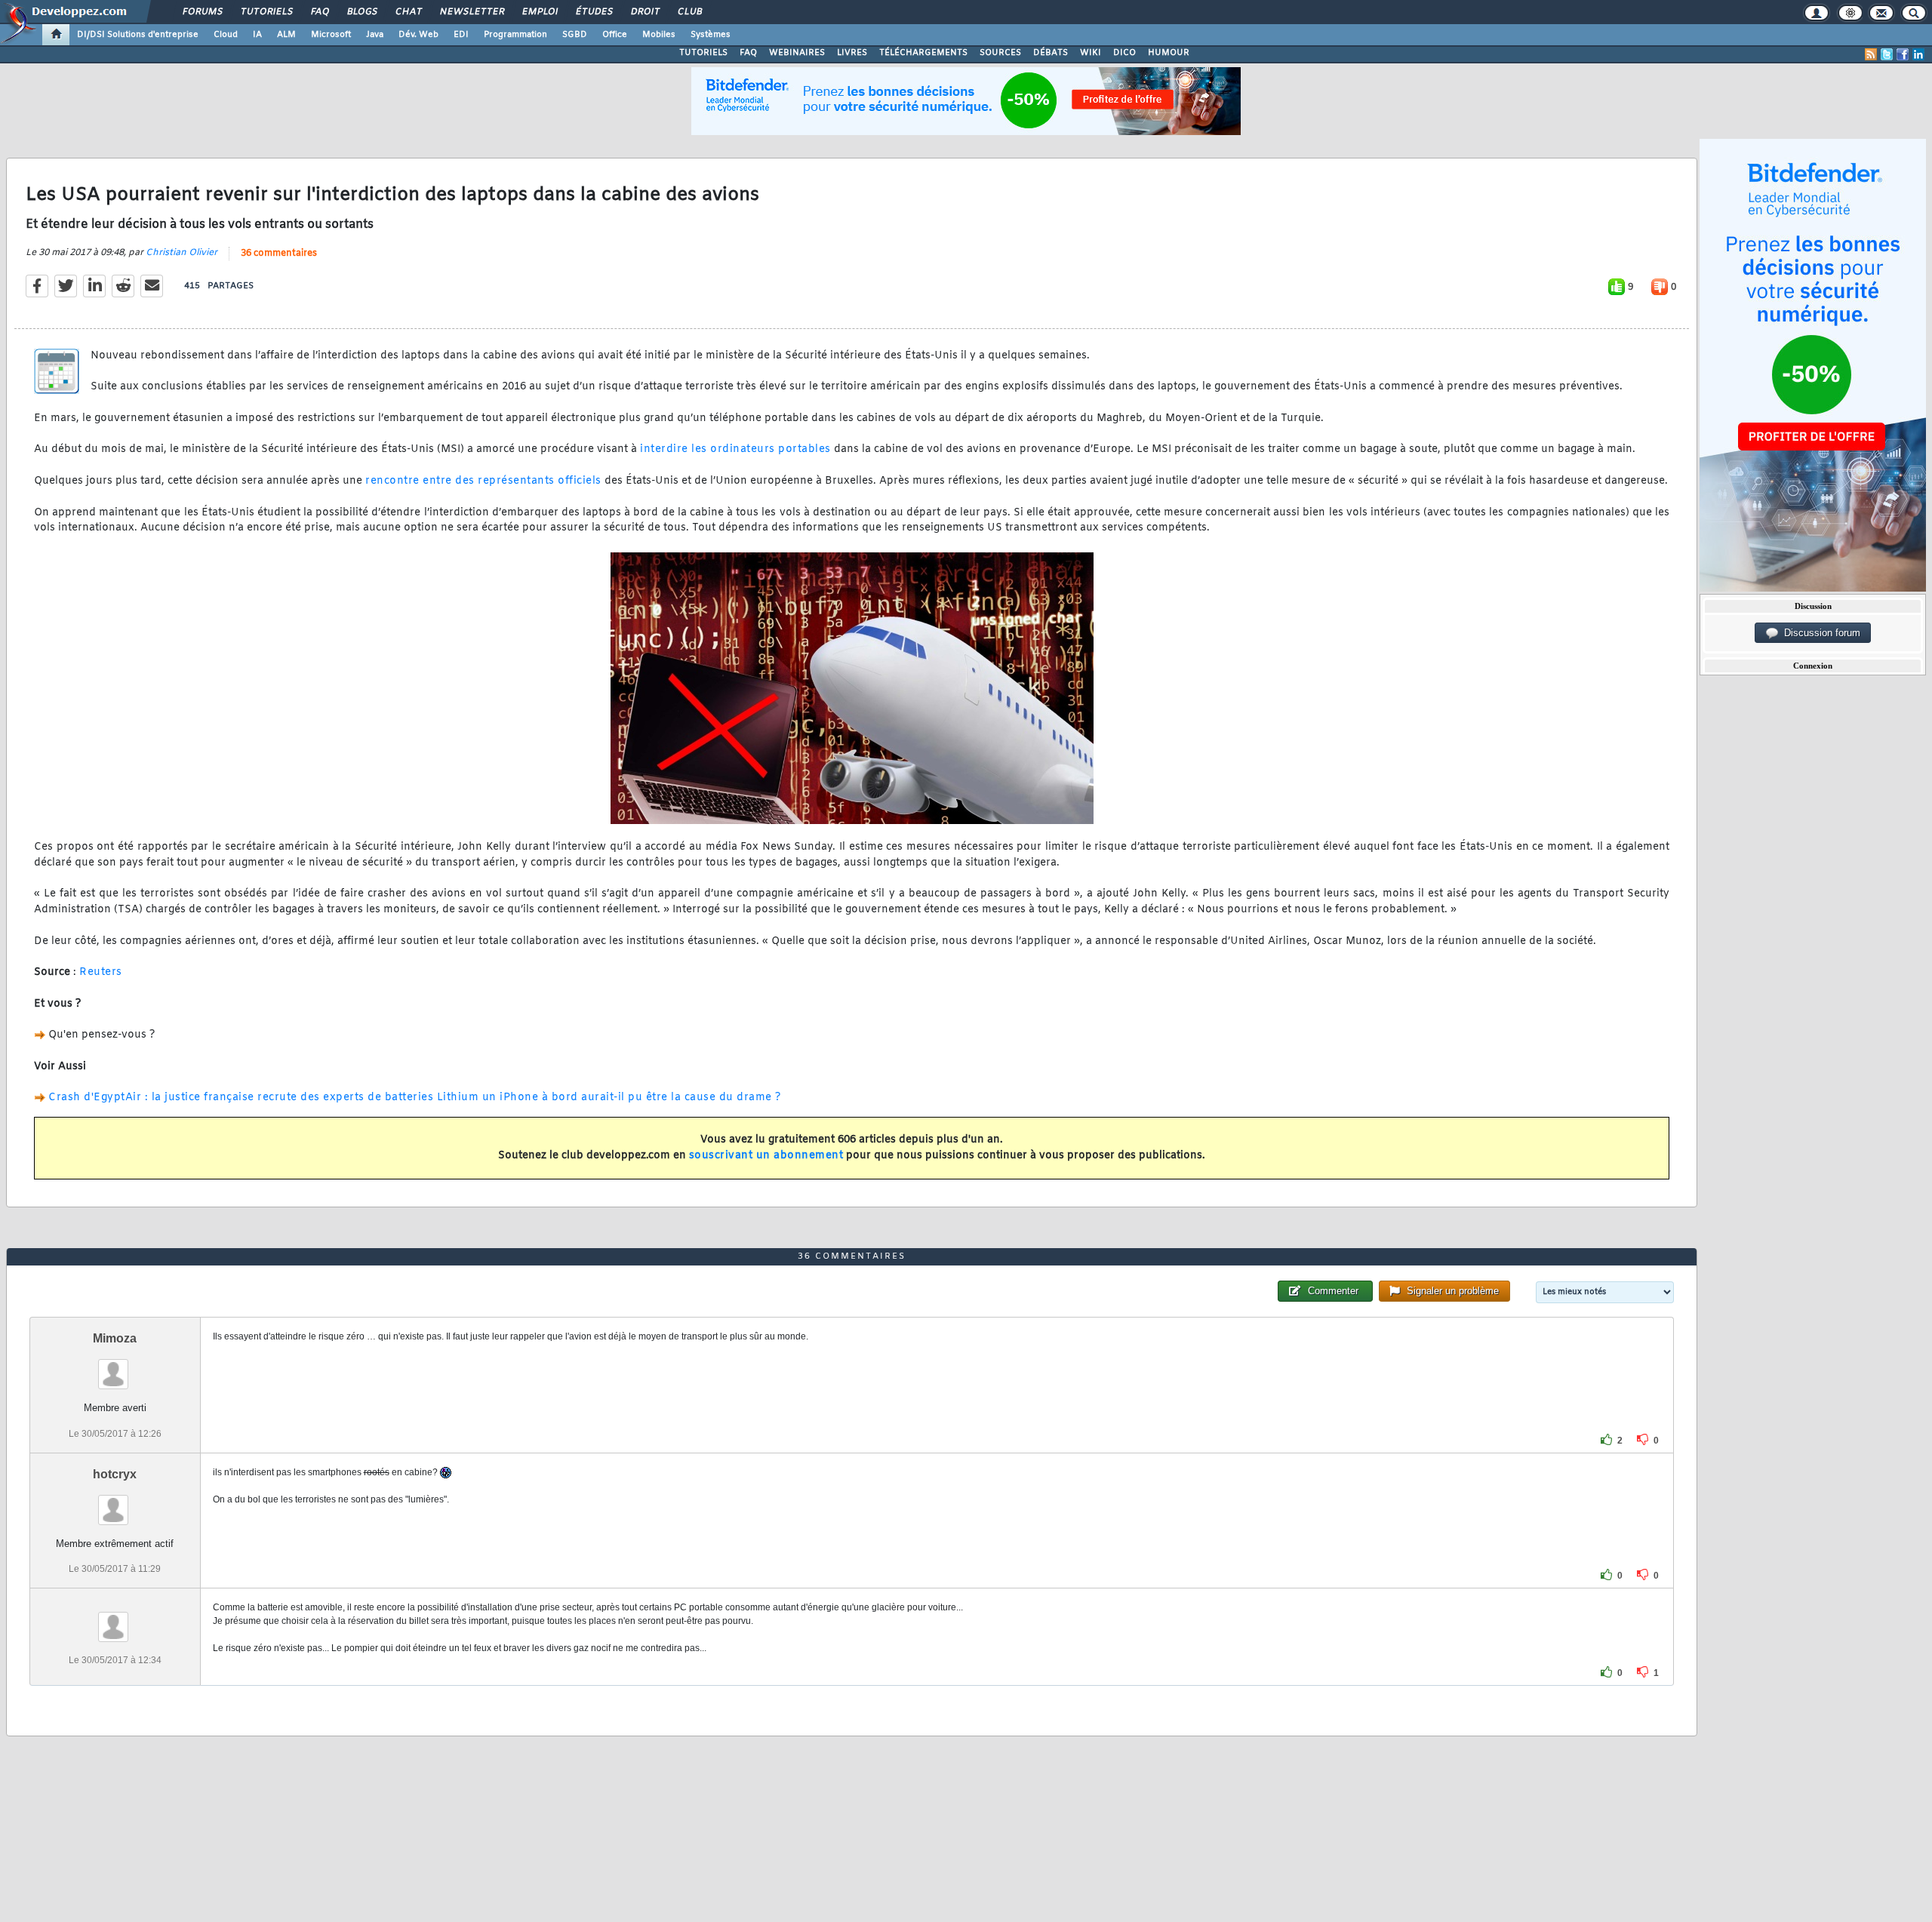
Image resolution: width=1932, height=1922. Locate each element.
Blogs (361, 12)
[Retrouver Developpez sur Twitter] (1887, 54)
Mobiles (659, 35)
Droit (645, 12)
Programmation (515, 35)
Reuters (101, 972)
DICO (1124, 53)
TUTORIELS (703, 53)
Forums (202, 12)
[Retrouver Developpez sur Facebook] (1903, 54)
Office (615, 35)
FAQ (319, 12)
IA (257, 35)
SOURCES (1000, 53)
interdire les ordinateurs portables (735, 449)
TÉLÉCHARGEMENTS (923, 53)
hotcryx (115, 1474)
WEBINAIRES (797, 53)
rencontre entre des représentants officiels (483, 481)
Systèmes (711, 35)
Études (594, 12)
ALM (286, 35)
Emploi (539, 12)
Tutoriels (266, 12)
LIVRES (852, 53)
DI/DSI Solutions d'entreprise (138, 35)
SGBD (575, 35)
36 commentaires (279, 254)
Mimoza (115, 1338)
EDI (461, 35)
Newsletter (471, 12)
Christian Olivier (182, 253)
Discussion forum (1819, 633)
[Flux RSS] (1871, 54)
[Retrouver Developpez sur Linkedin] (1918, 54)
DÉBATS (1051, 53)
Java (375, 35)
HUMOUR (1169, 53)
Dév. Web (418, 35)
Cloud (226, 35)
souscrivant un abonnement (766, 1156)
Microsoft (331, 35)
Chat (408, 12)
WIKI (1091, 53)
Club (689, 12)
